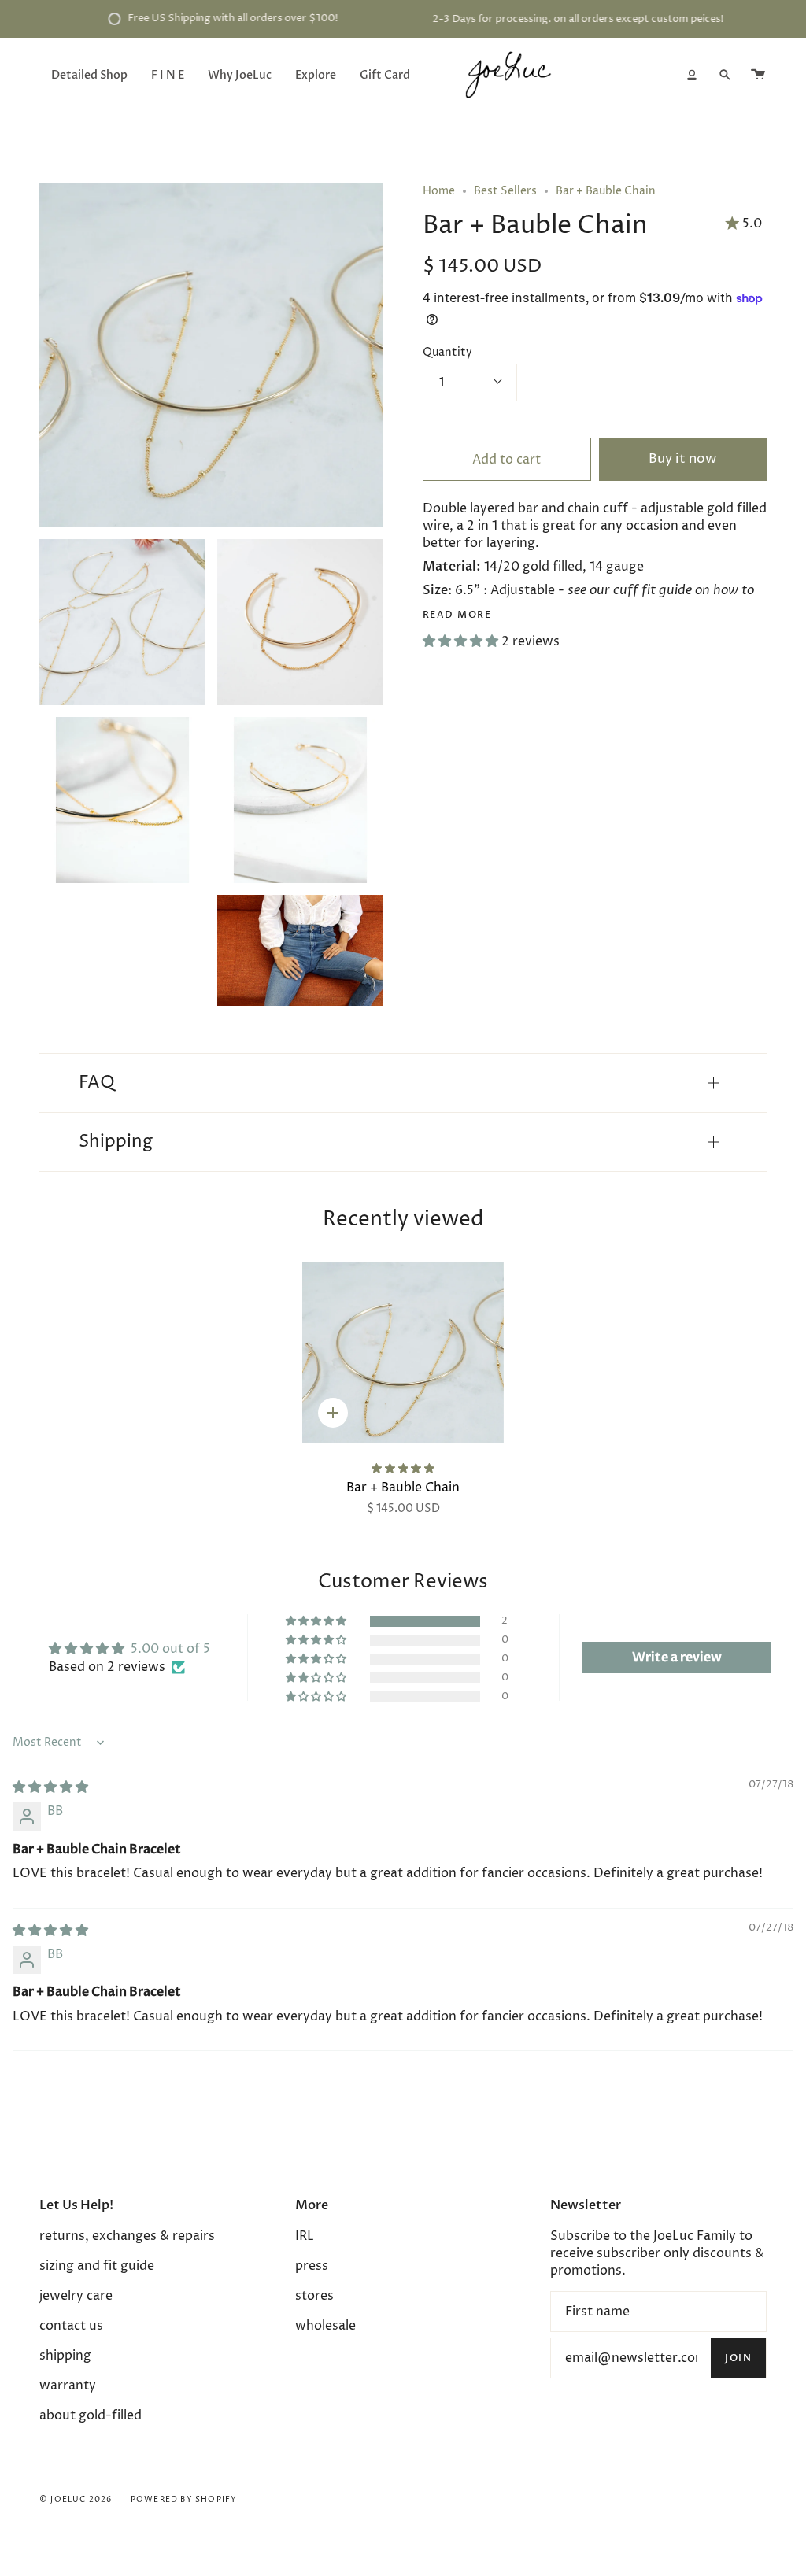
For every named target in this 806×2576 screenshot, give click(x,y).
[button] (462, 641)
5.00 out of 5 (170, 1649)
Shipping (116, 1142)
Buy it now (682, 459)
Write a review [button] (677, 1658)
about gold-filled (91, 2415)
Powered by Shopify (184, 2500)
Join (738, 2358)
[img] (50, 1787)
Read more (457, 615)
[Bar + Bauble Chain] (403, 1353)
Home (439, 191)
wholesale (325, 2326)
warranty (68, 2386)
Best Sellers (505, 191)
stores (314, 2296)
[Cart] (758, 75)
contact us (71, 2326)
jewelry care (76, 2296)
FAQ (97, 1083)
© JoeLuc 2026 (76, 2500)
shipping (65, 2356)
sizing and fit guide (97, 2266)
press (312, 2266)
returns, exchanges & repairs (127, 2236)
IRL (305, 2236)
